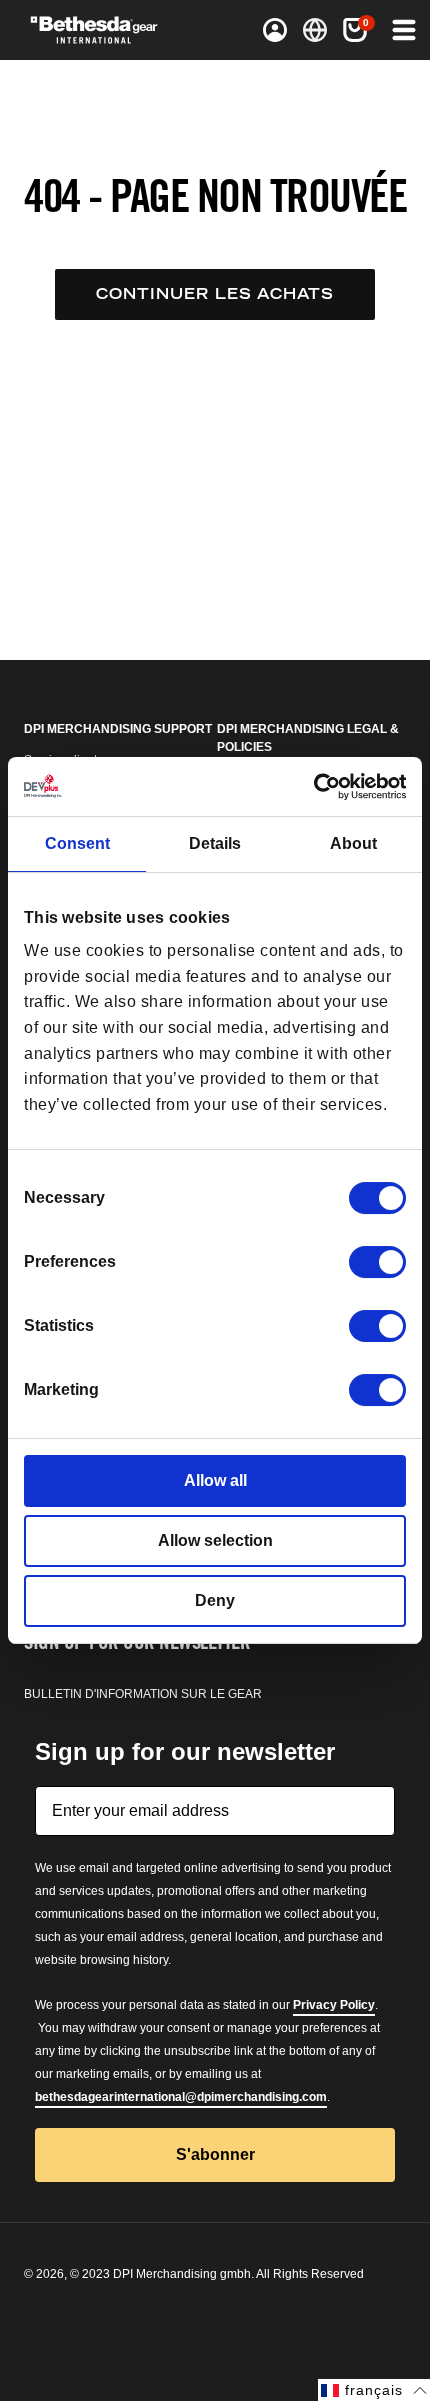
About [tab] (353, 843)
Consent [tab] (77, 843)
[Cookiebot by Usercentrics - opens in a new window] (318, 786)
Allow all (215, 1480)
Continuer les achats (215, 293)
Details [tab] (215, 843)
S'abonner (215, 2154)
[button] (402, 30)
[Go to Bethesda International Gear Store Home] (101, 30)
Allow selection (215, 1540)
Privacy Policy (334, 2005)
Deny (215, 1600)
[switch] (377, 1262)
